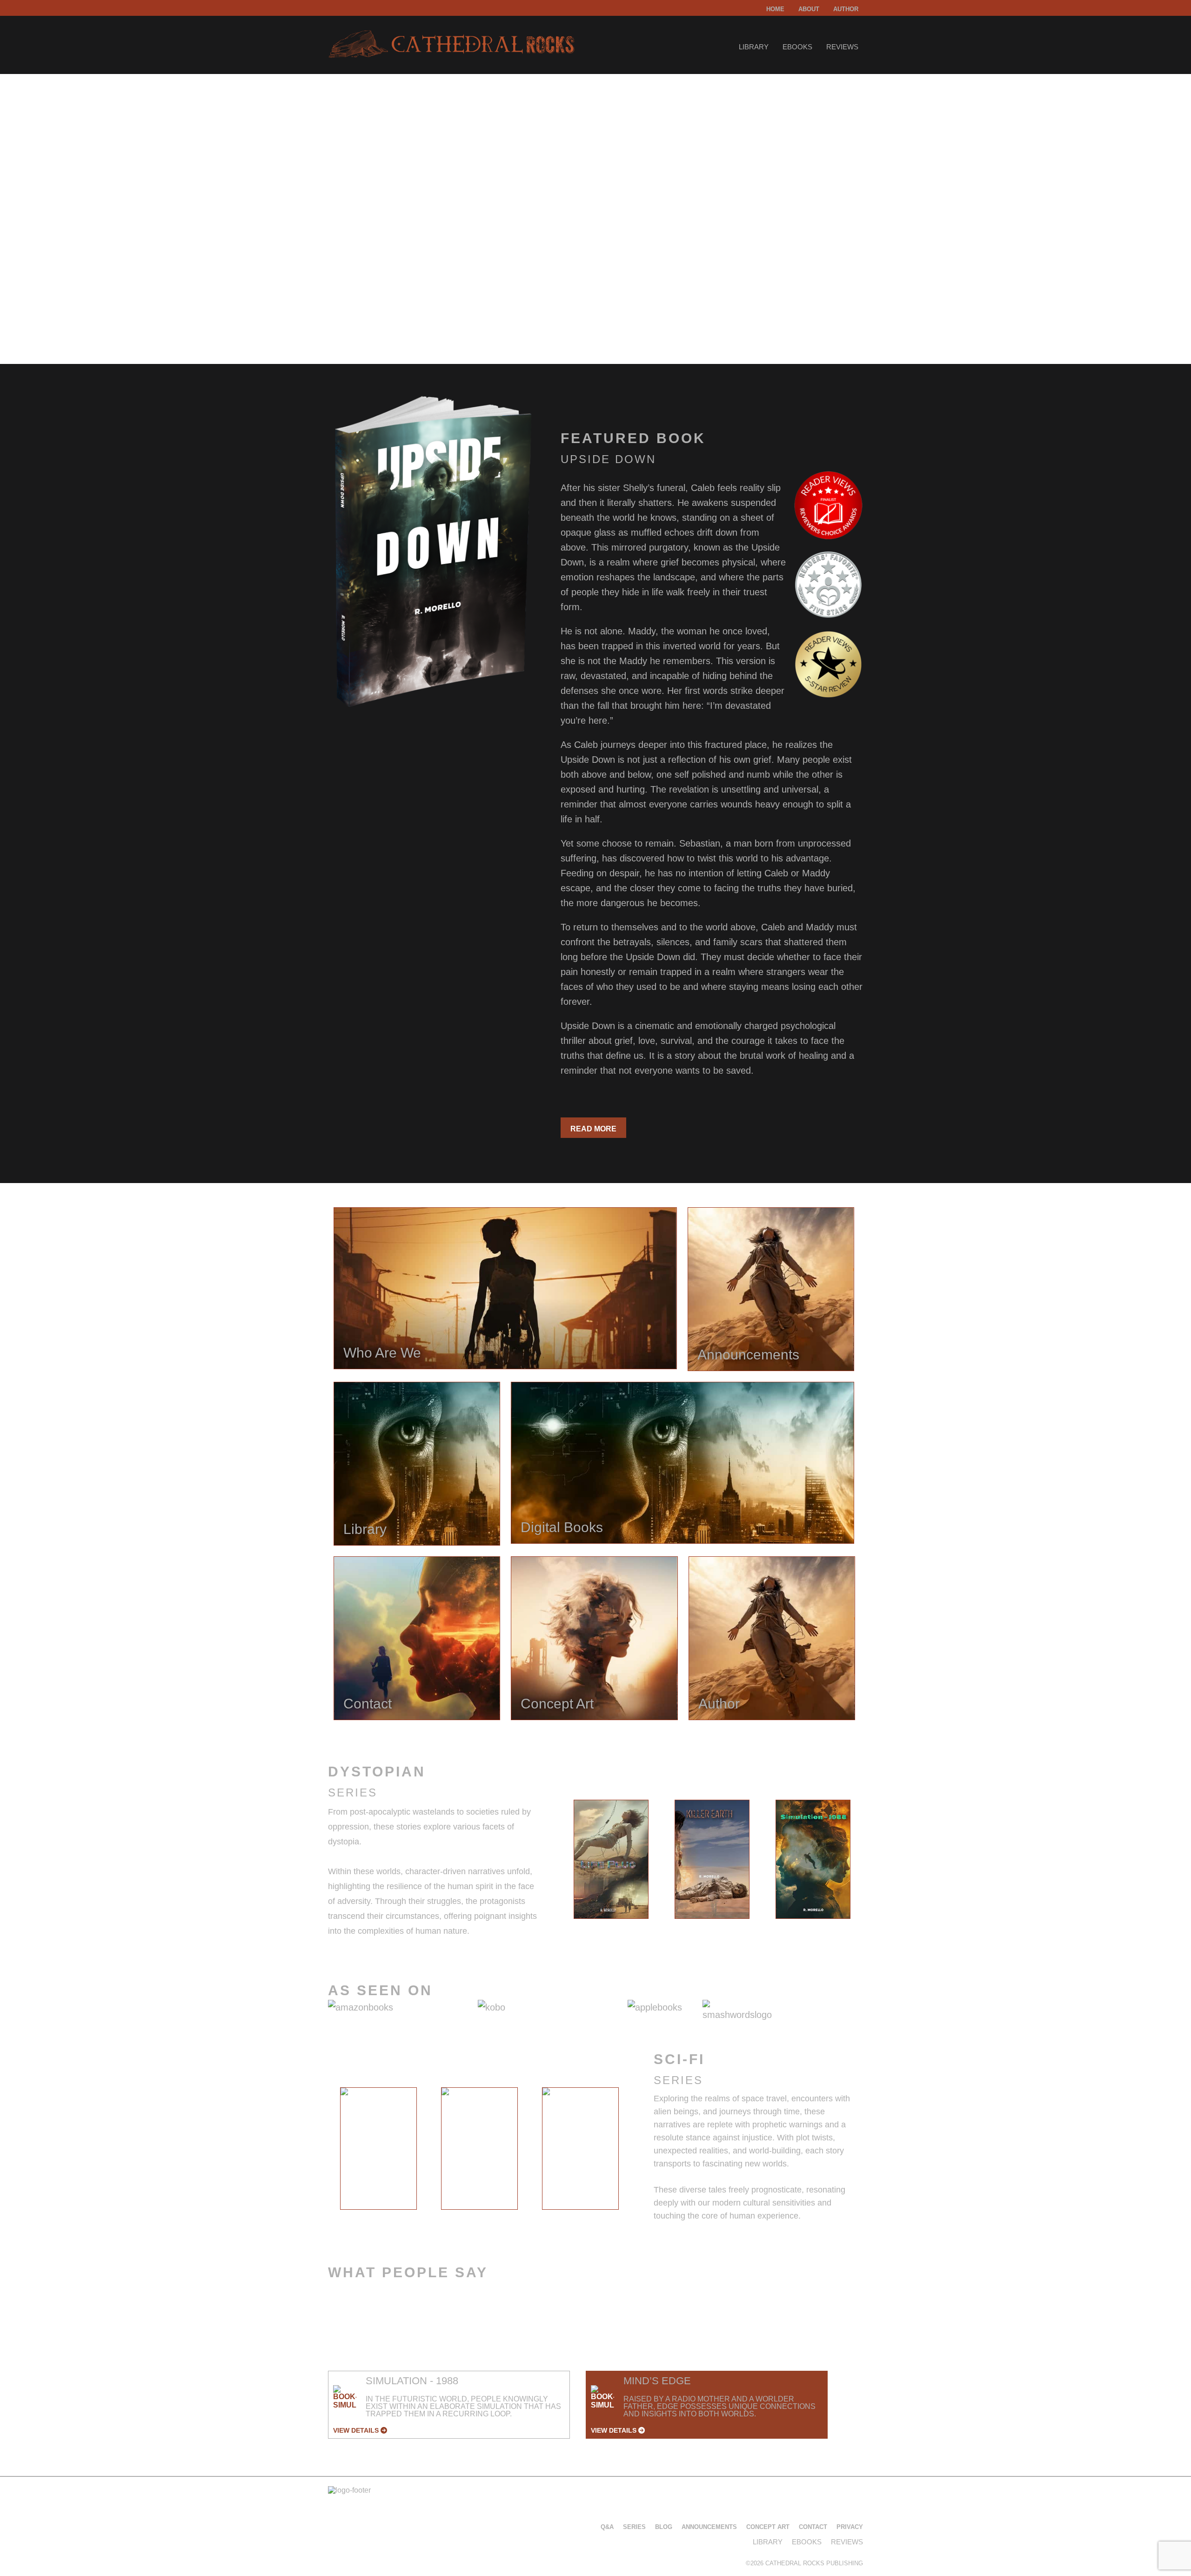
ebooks (797, 47)
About (809, 9)
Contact (813, 2527)
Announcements (709, 2527)
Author (846, 9)
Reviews (842, 47)
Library (754, 47)
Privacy (850, 2527)
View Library (365, 304)
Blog (664, 2527)
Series (634, 2527)
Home (775, 9)
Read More (593, 1129)
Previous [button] (553, 1862)
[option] (611, 1859)
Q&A (607, 2527)
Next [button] (871, 1862)
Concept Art (768, 2527)
